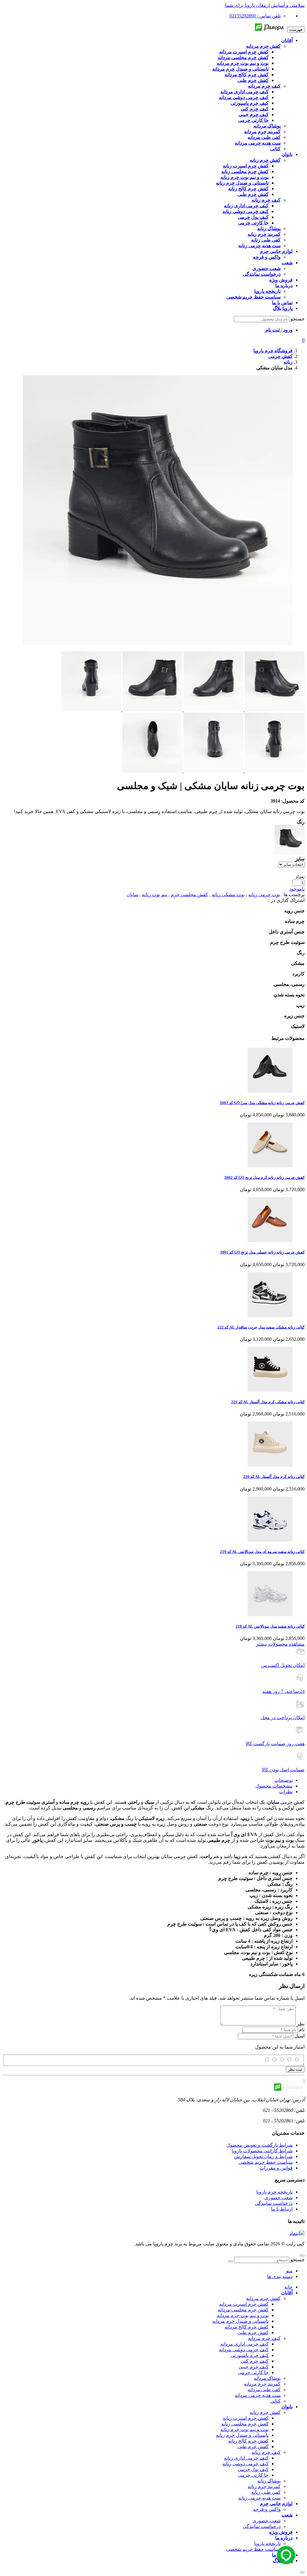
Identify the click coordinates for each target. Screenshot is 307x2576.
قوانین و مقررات (276, 2168)
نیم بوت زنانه (155, 895)
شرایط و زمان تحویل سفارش (263, 2156)
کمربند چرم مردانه (262, 2384)
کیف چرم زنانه (266, 2452)
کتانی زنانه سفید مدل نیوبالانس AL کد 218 (270, 1626)
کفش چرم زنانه (265, 2412)
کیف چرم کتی (255, 2361)
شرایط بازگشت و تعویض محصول (259, 2145)
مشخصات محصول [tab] (274, 1786)
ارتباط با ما (282, 2209)
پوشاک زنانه (269, 2481)
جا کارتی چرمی (253, 2372)
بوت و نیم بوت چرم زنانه (244, 2429)
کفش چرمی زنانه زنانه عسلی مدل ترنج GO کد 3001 (262, 1252)
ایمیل (300, 2036)
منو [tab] (289, 2271)
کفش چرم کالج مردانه (247, 2327)
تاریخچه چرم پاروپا (274, 2192)
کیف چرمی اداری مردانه (244, 2344)
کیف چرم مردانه (264, 2338)
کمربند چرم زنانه (264, 2486)
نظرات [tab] (286, 1792)
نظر (301, 2024)
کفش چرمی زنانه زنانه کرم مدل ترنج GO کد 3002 (264, 1177)
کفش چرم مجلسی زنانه (245, 2424)
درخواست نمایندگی (274, 2203)
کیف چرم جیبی (254, 2367)
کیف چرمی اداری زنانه (246, 2458)
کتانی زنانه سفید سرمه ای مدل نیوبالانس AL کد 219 (262, 1552)
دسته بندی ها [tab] (280, 2276)
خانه (288, 2287)
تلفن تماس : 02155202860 (255, 16)
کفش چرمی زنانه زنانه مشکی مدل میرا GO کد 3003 (262, 1103)
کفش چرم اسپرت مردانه (244, 2304)
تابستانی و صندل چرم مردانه (240, 2321)
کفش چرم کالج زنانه (248, 2441)
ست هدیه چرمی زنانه (259, 2498)
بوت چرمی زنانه (264, 895)
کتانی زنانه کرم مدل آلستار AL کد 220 (274, 1477)
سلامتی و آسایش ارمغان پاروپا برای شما (265, 5)
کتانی (275, 2401)
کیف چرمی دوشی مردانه (244, 2350)
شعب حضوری (279, 2198)
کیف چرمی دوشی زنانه (246, 2464)
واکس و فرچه (267, 2509)
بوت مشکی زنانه (228, 895)
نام (302, 2030)
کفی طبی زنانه (266, 2492)
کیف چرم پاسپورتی (250, 2355)
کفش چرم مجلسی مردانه (243, 2310)
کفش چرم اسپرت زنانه (246, 2418)
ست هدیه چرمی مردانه (258, 2395)
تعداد (300, 877)
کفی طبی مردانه (264, 2390)
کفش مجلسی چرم (189, 895)
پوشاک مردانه (267, 2378)
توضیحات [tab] (283, 1780)
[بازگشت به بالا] (302, 2256)
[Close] (302, 2572)
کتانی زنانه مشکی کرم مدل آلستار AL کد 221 (268, 1402)
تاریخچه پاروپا (267, 2543)
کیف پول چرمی (253, 2469)
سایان (132, 895)
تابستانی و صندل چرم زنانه (242, 2435)
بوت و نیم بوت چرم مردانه (243, 2315)
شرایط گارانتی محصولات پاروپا (262, 2151)
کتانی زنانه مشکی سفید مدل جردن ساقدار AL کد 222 (261, 1327)
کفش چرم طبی (253, 2333)
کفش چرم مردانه (263, 2298)
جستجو (298, 319)
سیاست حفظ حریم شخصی (265, 2162)
